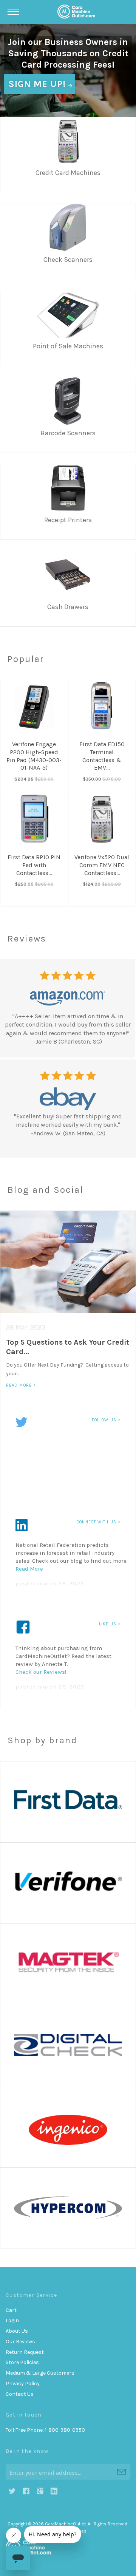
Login (12, 2320)
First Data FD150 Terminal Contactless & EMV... (102, 756)
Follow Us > (106, 1420)
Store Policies (22, 2362)
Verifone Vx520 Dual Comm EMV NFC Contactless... (102, 865)
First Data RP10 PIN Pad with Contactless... (34, 865)
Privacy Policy (23, 2383)
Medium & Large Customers (40, 2373)
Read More (30, 1569)
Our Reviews (20, 2342)
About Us (17, 2331)
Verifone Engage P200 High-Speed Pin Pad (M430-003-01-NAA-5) (34, 756)
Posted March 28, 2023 (50, 1584)
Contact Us (20, 2394)
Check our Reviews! (41, 1672)
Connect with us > (99, 1522)
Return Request (25, 2352)
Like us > (110, 1624)
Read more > (21, 1385)
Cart (11, 2310)
